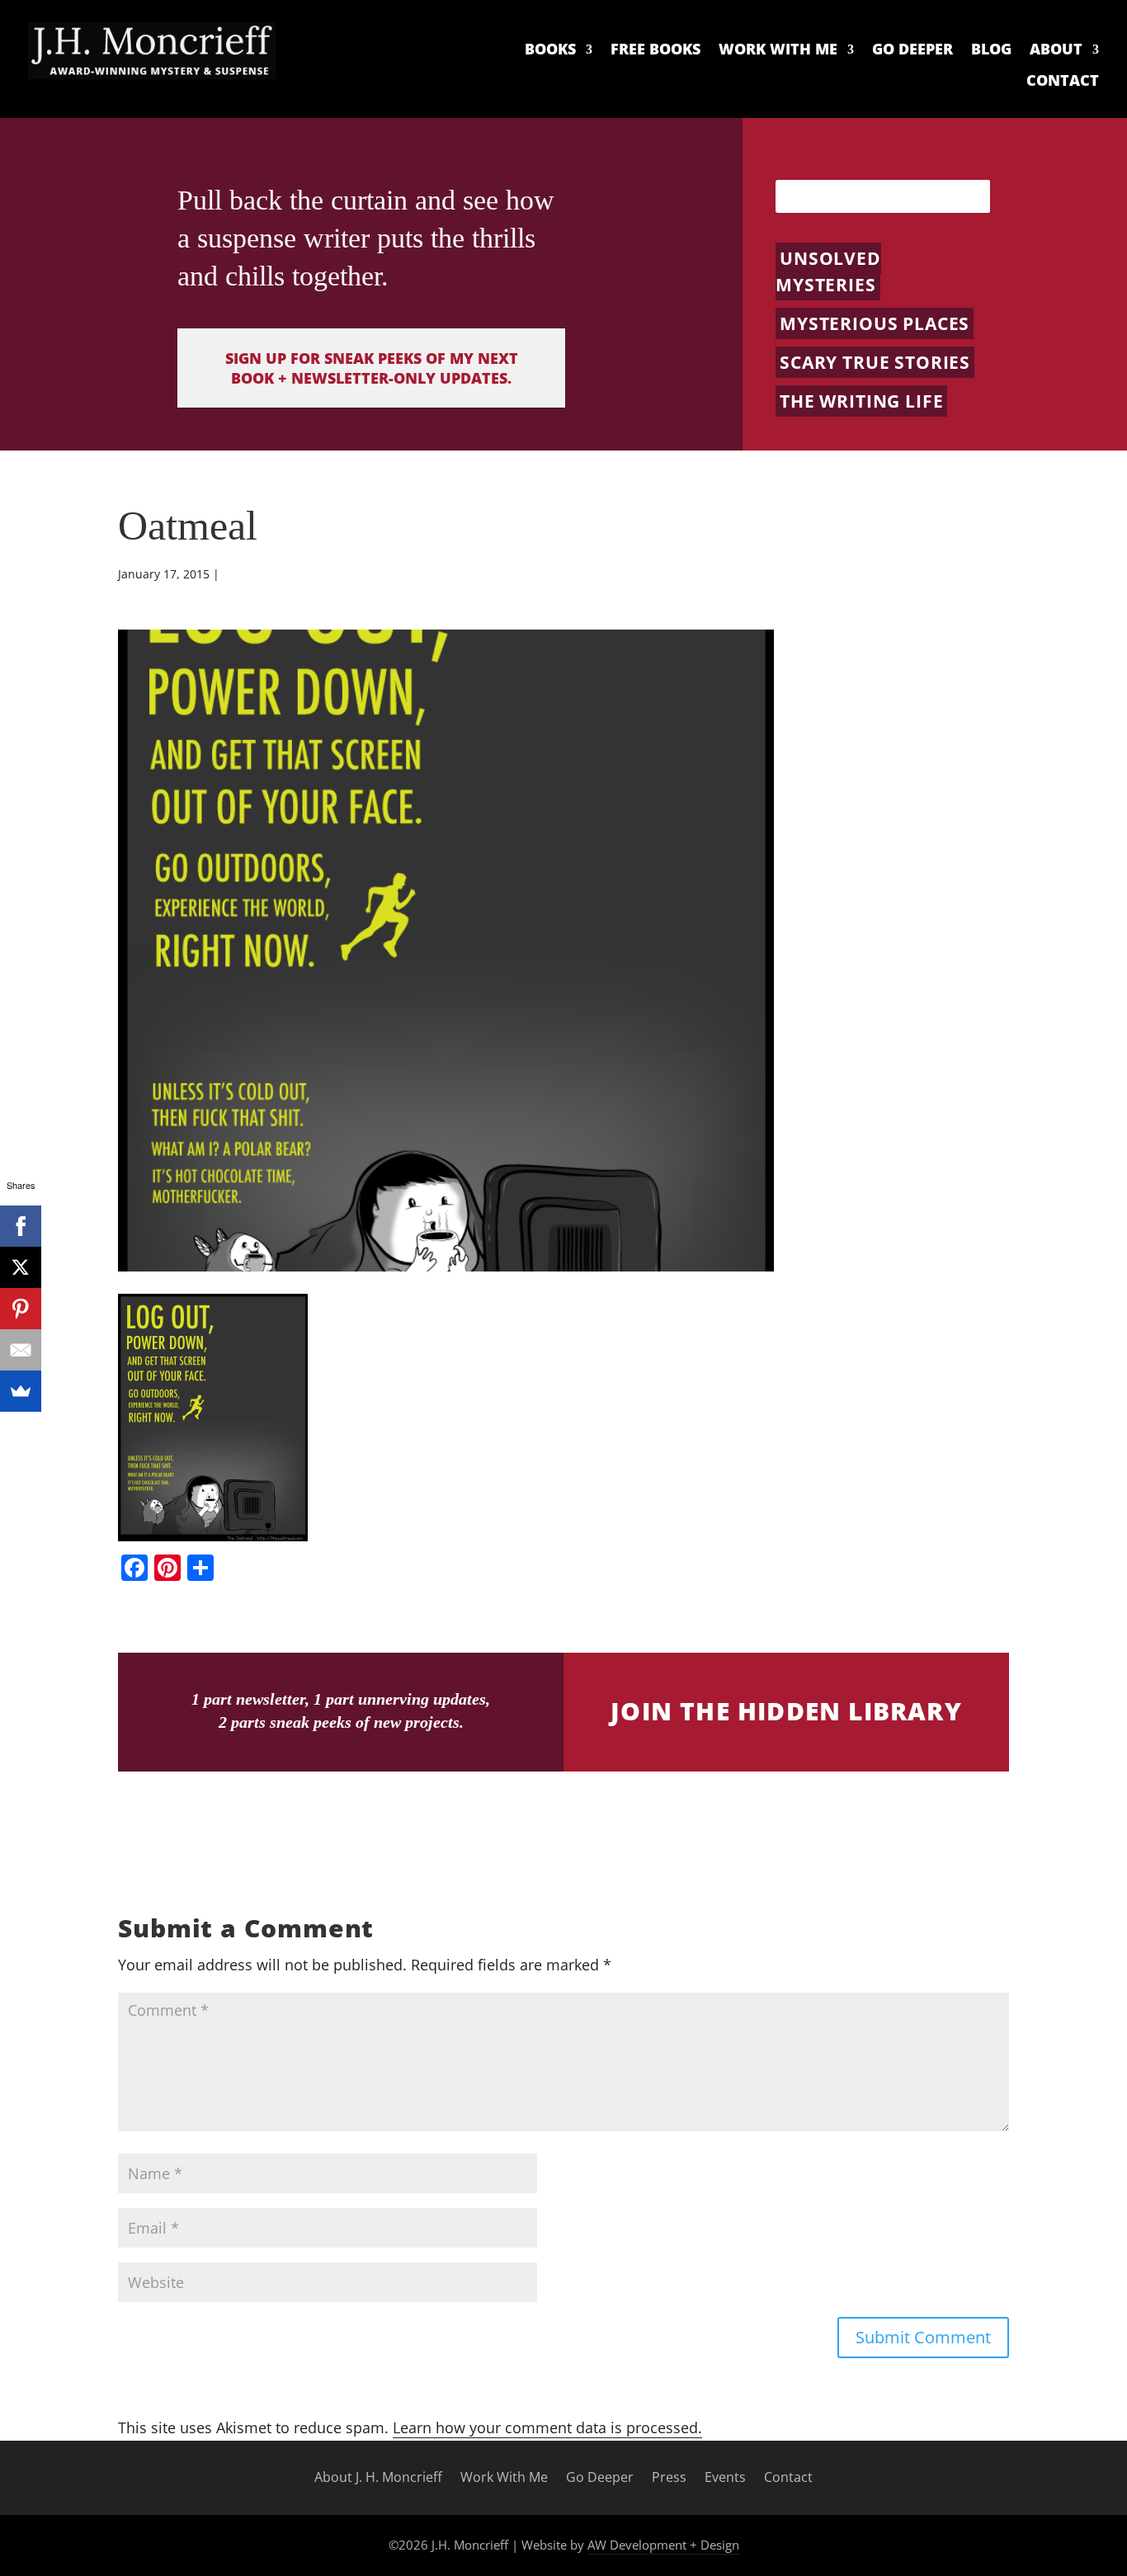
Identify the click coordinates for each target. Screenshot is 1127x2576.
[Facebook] (21, 1226)
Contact (1063, 81)
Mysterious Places (875, 323)
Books (550, 50)
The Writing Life (861, 401)
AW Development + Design (663, 2545)
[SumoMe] (21, 1391)
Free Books (655, 50)
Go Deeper (912, 50)
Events (725, 2478)
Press (669, 2478)
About (1056, 50)
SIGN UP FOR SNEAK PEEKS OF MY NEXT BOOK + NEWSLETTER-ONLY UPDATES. (372, 368)
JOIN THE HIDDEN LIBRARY (786, 1711)
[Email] (21, 1350)
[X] (21, 1267)
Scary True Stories (875, 362)
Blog (991, 50)
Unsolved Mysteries (828, 271)
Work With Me (778, 50)
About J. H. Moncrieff (378, 2478)
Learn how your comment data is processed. (547, 2427)
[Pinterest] (21, 1309)
